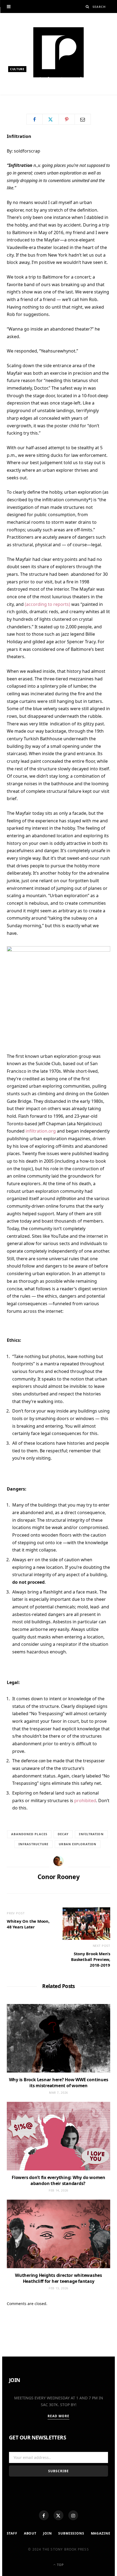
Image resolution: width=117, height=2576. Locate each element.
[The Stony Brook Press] (59, 52)
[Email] (83, 119)
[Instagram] (73, 2515)
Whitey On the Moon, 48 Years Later (28, 1924)
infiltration (91, 1834)
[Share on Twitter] (51, 119)
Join (47, 2533)
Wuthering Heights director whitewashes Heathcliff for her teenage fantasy (59, 2278)
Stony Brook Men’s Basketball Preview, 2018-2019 (91, 1959)
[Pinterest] (67, 119)
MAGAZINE (101, 2533)
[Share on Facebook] (35, 119)
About (30, 2533)
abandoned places (29, 1834)
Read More (59, 2416)
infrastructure (33, 1844)
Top (60, 2565)
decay (63, 1834)
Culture (17, 69)
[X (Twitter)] (59, 2515)
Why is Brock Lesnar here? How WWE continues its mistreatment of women (59, 2083)
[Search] (87, 7)
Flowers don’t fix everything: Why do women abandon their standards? (59, 2180)
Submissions (71, 2533)
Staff (12, 2533)
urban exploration (78, 1844)
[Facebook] (44, 2515)
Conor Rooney (27, 97)
